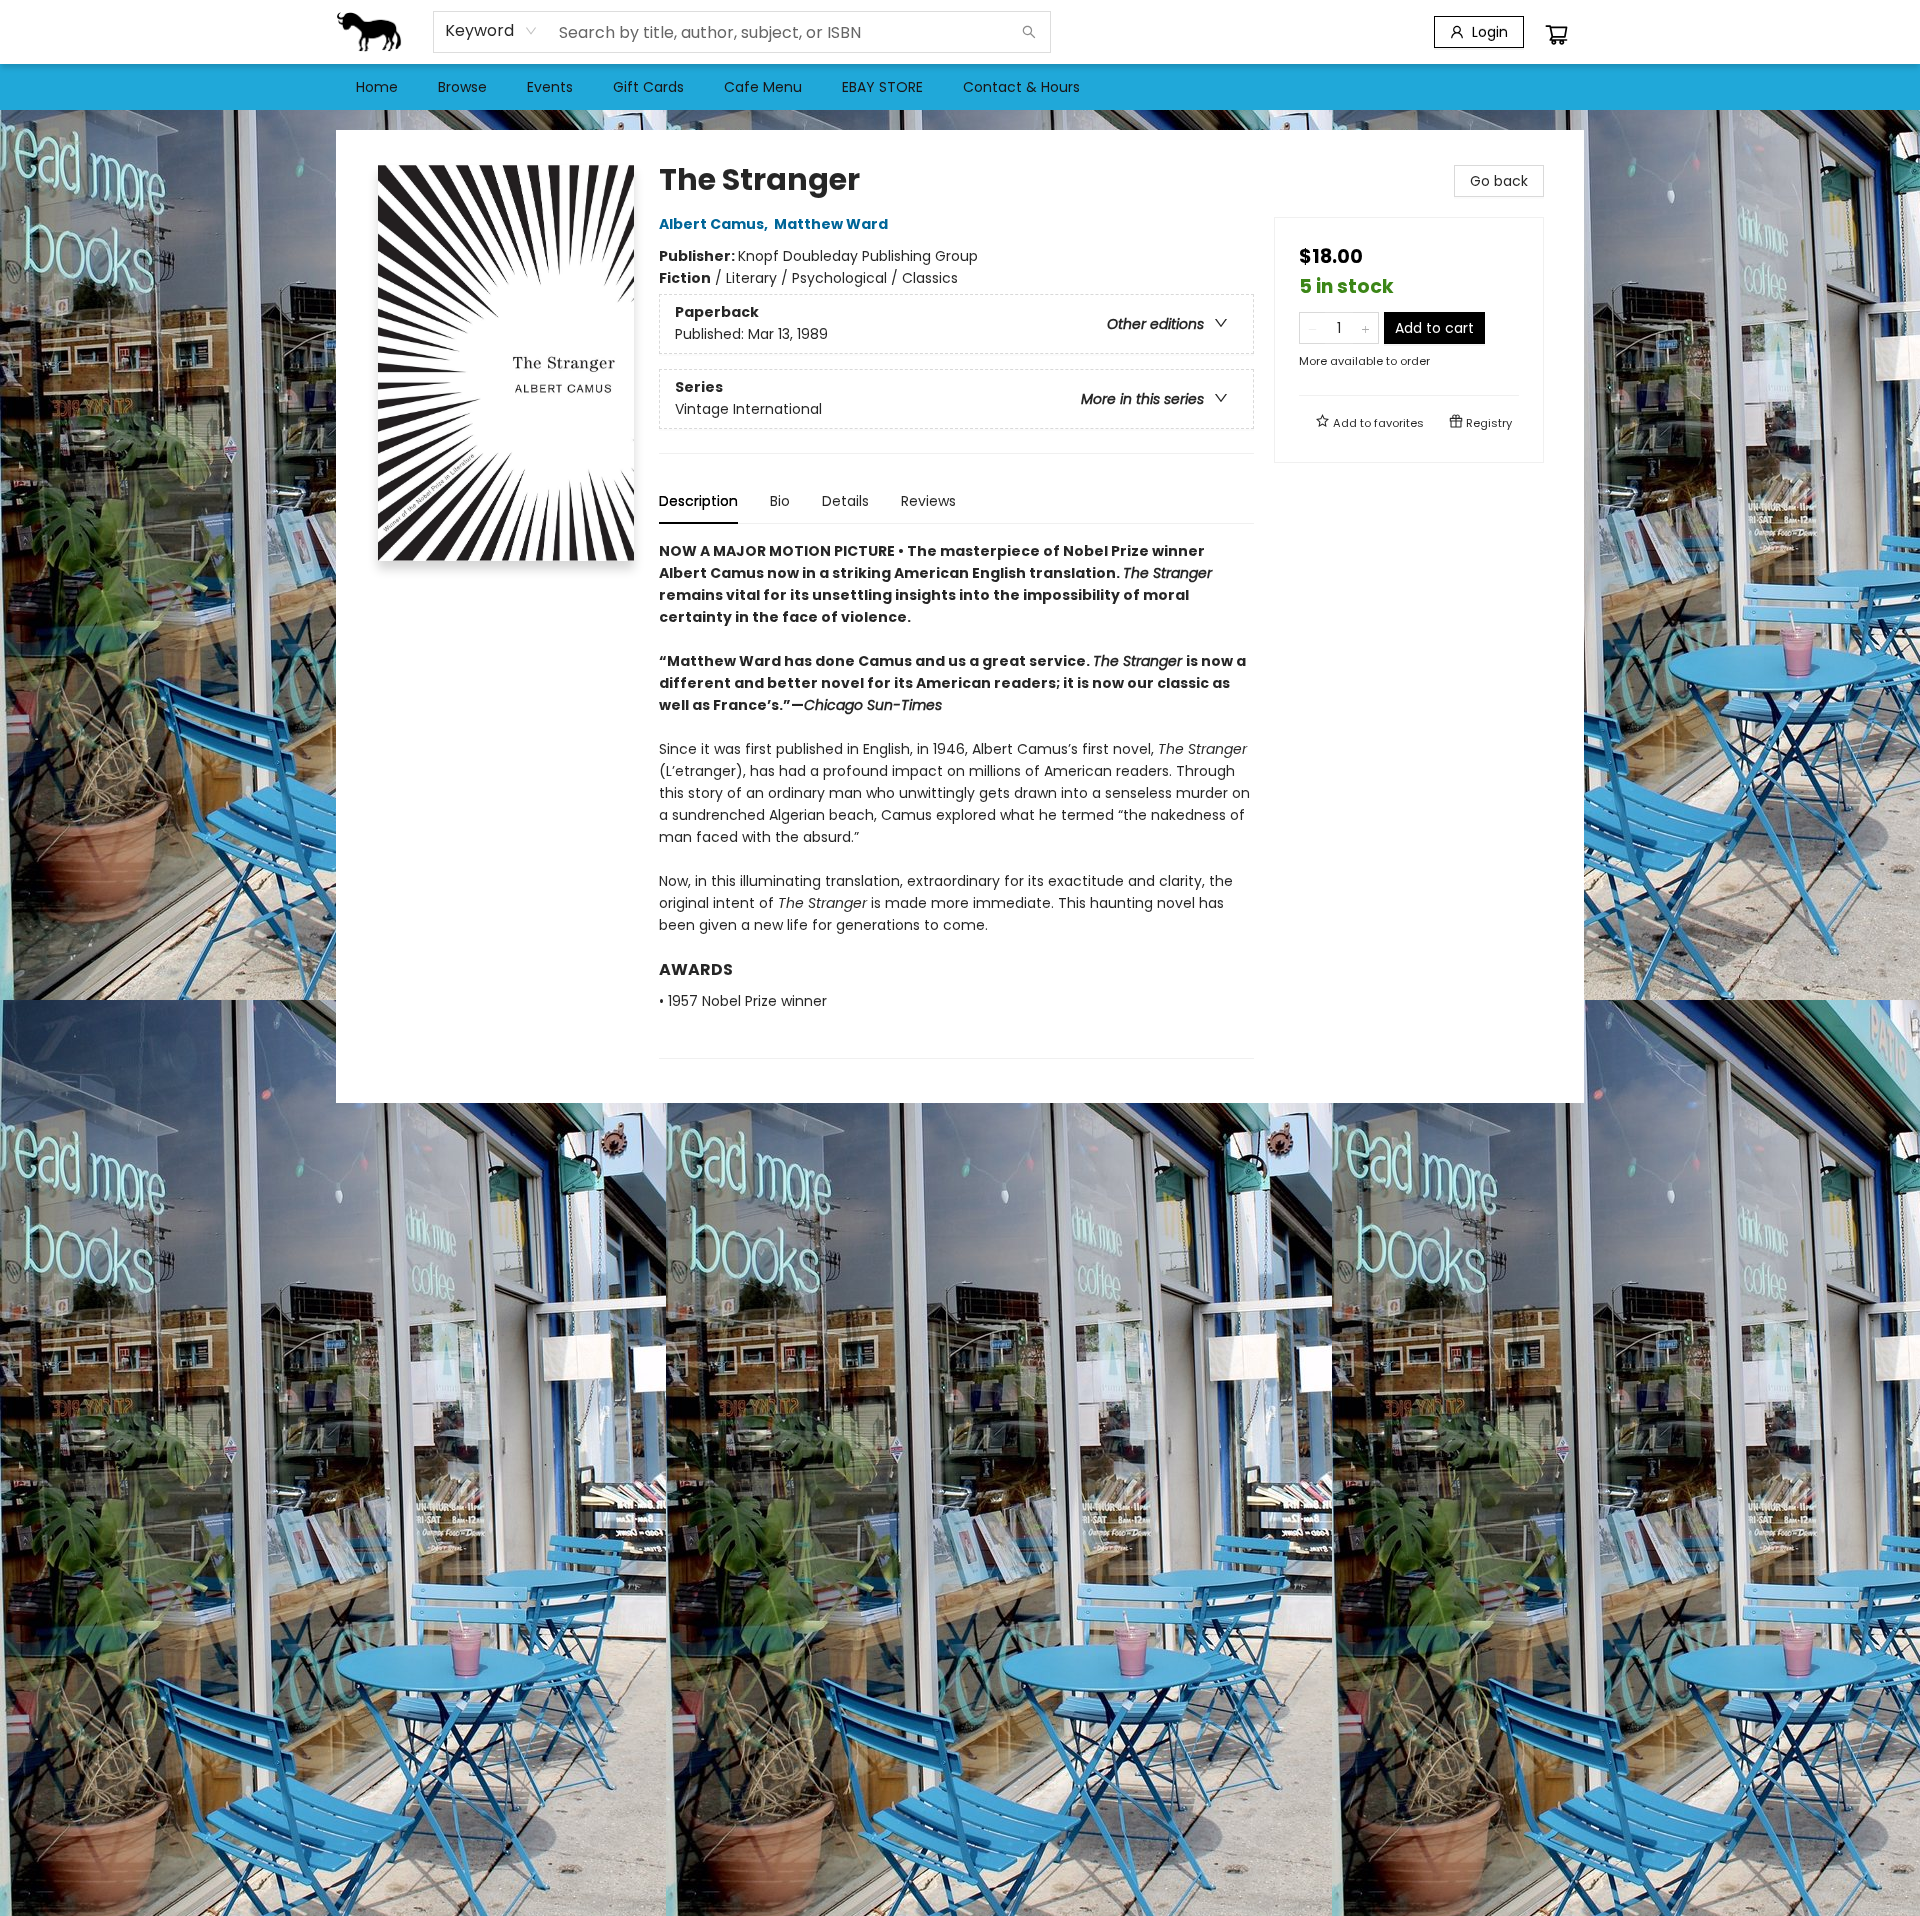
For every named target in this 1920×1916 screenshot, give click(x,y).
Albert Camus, (715, 224)
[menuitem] (377, 87)
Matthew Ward (831, 224)
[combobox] (491, 31)
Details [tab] (845, 501)
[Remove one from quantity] (1312, 328)
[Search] (1029, 32)
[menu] (960, 87)
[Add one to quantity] (1365, 328)
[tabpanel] (956, 799)
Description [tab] (698, 501)
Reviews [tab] (928, 501)
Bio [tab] (780, 501)
